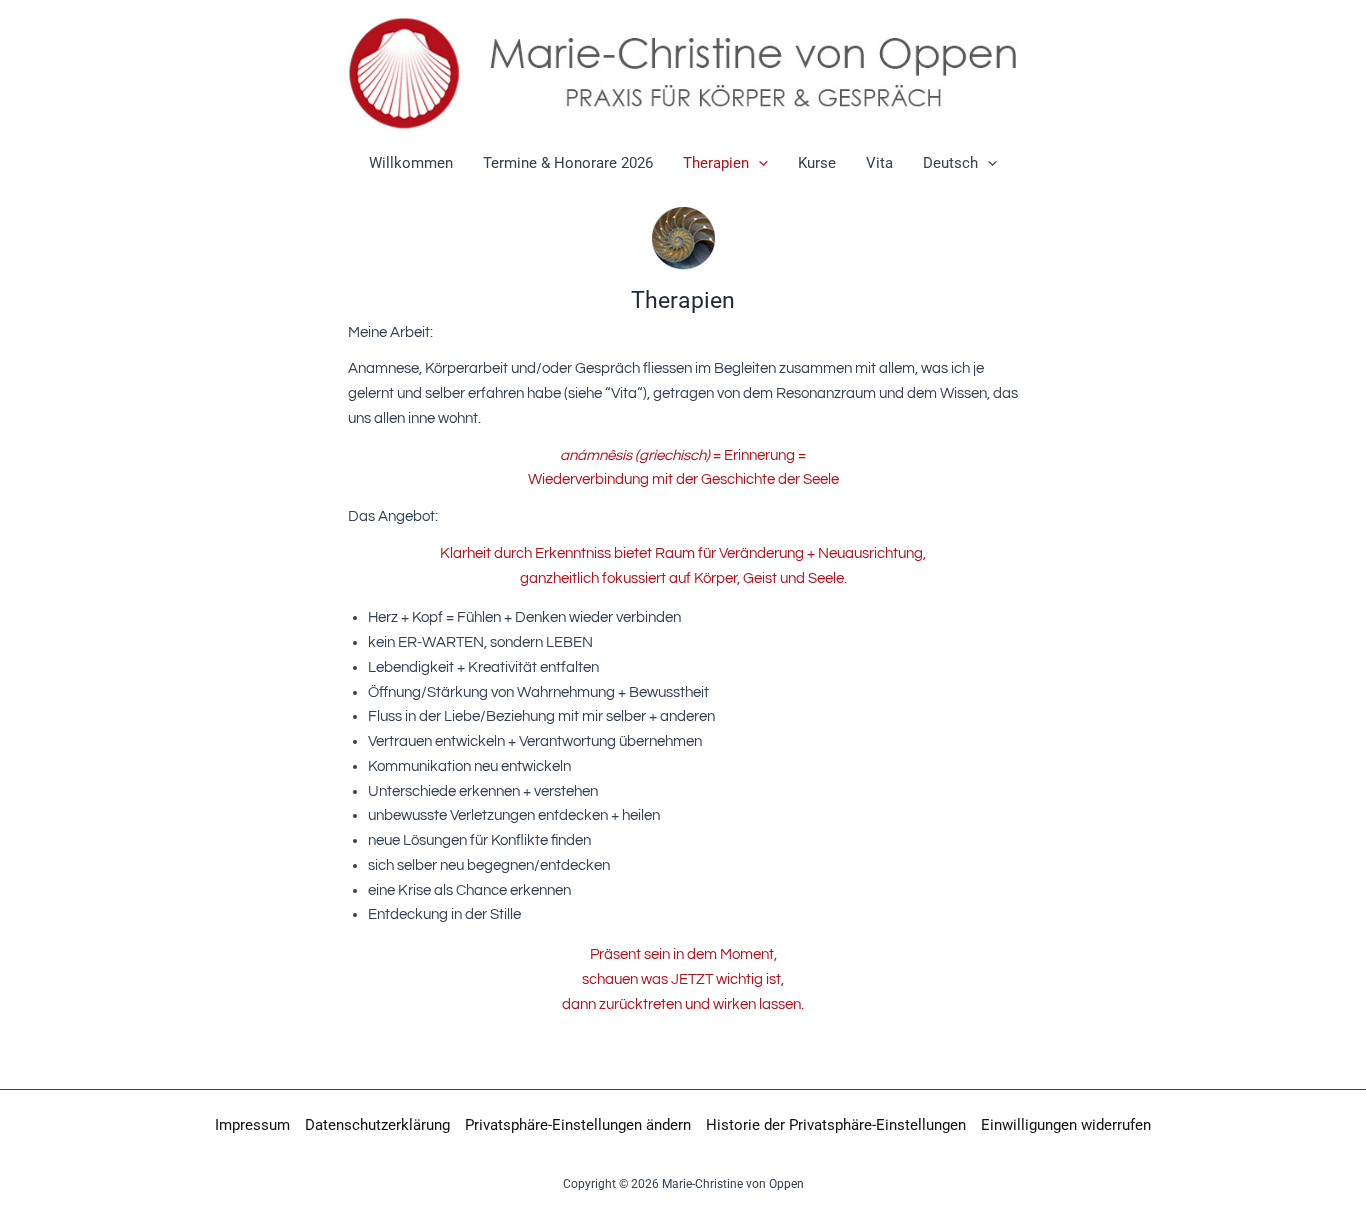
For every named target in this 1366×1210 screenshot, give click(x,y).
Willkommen (411, 163)
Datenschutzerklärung (377, 1125)
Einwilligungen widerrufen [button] (1066, 1125)
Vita (879, 163)
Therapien (716, 163)
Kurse (817, 163)
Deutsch (950, 163)
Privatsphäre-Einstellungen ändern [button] (578, 1125)
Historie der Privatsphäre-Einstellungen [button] (836, 1125)
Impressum (252, 1125)
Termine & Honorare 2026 (568, 163)
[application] (758, 163)
